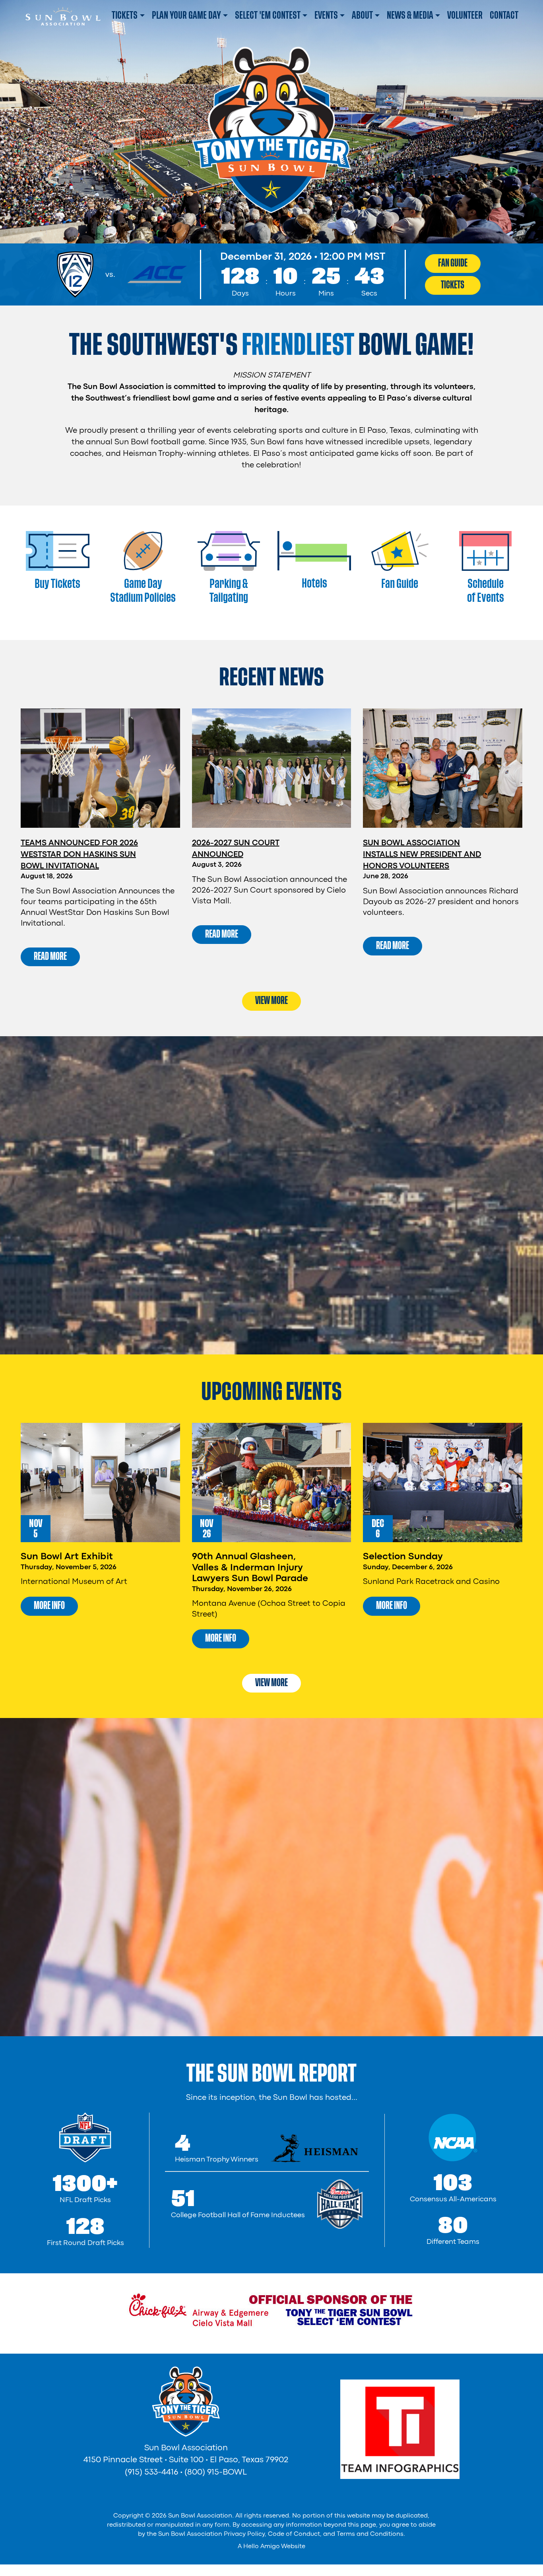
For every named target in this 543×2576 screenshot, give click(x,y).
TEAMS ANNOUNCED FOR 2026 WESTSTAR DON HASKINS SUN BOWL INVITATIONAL (79, 855)
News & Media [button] (410, 15)
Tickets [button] (125, 15)
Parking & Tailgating (229, 591)
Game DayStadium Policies (143, 591)
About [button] (362, 15)
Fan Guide (453, 263)
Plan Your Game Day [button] (186, 15)
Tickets (453, 285)
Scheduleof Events (486, 591)
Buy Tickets (57, 584)
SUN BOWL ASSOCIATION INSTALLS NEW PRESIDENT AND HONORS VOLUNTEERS (422, 855)
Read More (50, 956)
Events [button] (326, 15)
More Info (49, 1605)
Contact (504, 15)
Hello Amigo (262, 2547)
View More (271, 1000)
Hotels (314, 583)
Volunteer (465, 15)
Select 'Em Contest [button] (268, 15)
